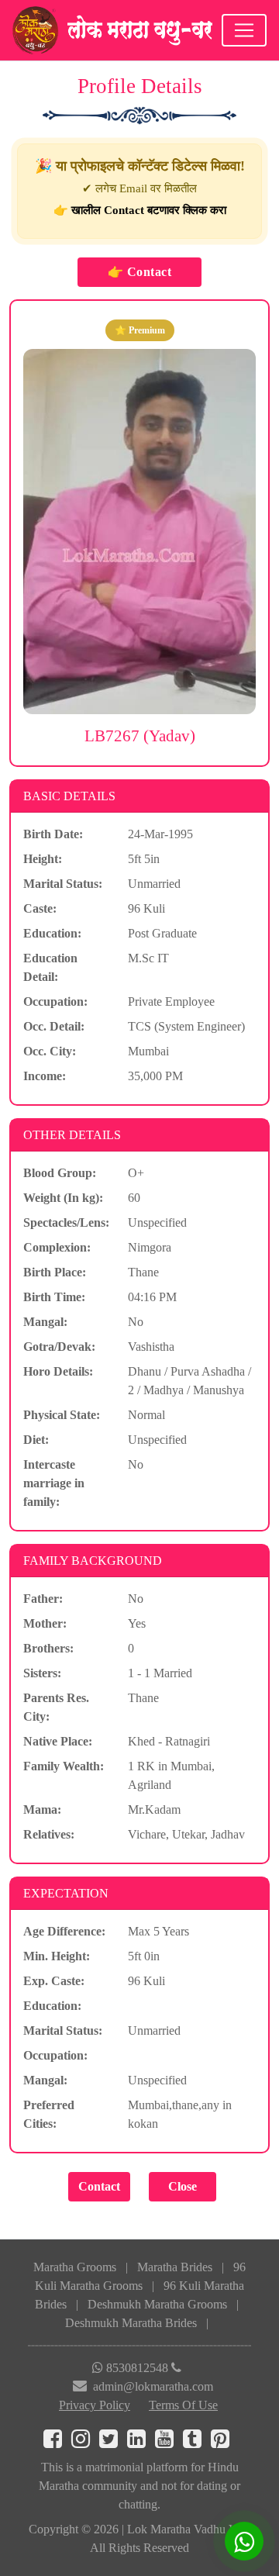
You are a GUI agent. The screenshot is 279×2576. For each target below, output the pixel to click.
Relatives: (49, 1834)
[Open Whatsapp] (244, 2541)
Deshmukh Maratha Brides (131, 2323)
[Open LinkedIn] (141, 2442)
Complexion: (57, 1247)
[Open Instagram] (85, 2442)
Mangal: (45, 1322)
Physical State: (62, 1415)
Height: (43, 859)
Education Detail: (50, 967)
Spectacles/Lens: (66, 1222)
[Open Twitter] (113, 2442)
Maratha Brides (175, 2267)
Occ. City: (50, 1051)
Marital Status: (63, 884)
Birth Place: (55, 1272)
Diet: (36, 1440)
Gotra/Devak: (59, 1347)
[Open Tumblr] (197, 2442)
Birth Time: (54, 1297)
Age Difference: (64, 1931)
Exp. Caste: (54, 1981)
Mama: (42, 1809)
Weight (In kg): (63, 1198)
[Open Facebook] (57, 2442)
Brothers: (48, 1648)
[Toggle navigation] (244, 30)
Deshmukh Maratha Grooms (157, 2304)
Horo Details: (58, 1371)
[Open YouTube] (169, 2442)
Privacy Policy (95, 2405)
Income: (45, 1076)
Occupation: (55, 1001)
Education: (52, 933)
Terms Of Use (183, 2405)
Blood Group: (60, 1173)
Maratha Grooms (75, 2267)
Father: (43, 1599)
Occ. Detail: (54, 1026)
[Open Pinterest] (223, 2442)
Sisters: (42, 1673)
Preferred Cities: (49, 2114)
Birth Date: (53, 834)
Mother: (45, 1623)
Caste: (40, 908)
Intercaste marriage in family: (54, 1483)
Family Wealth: (64, 1766)
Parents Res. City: (56, 1707)
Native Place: (58, 1741)
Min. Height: (57, 1956)
